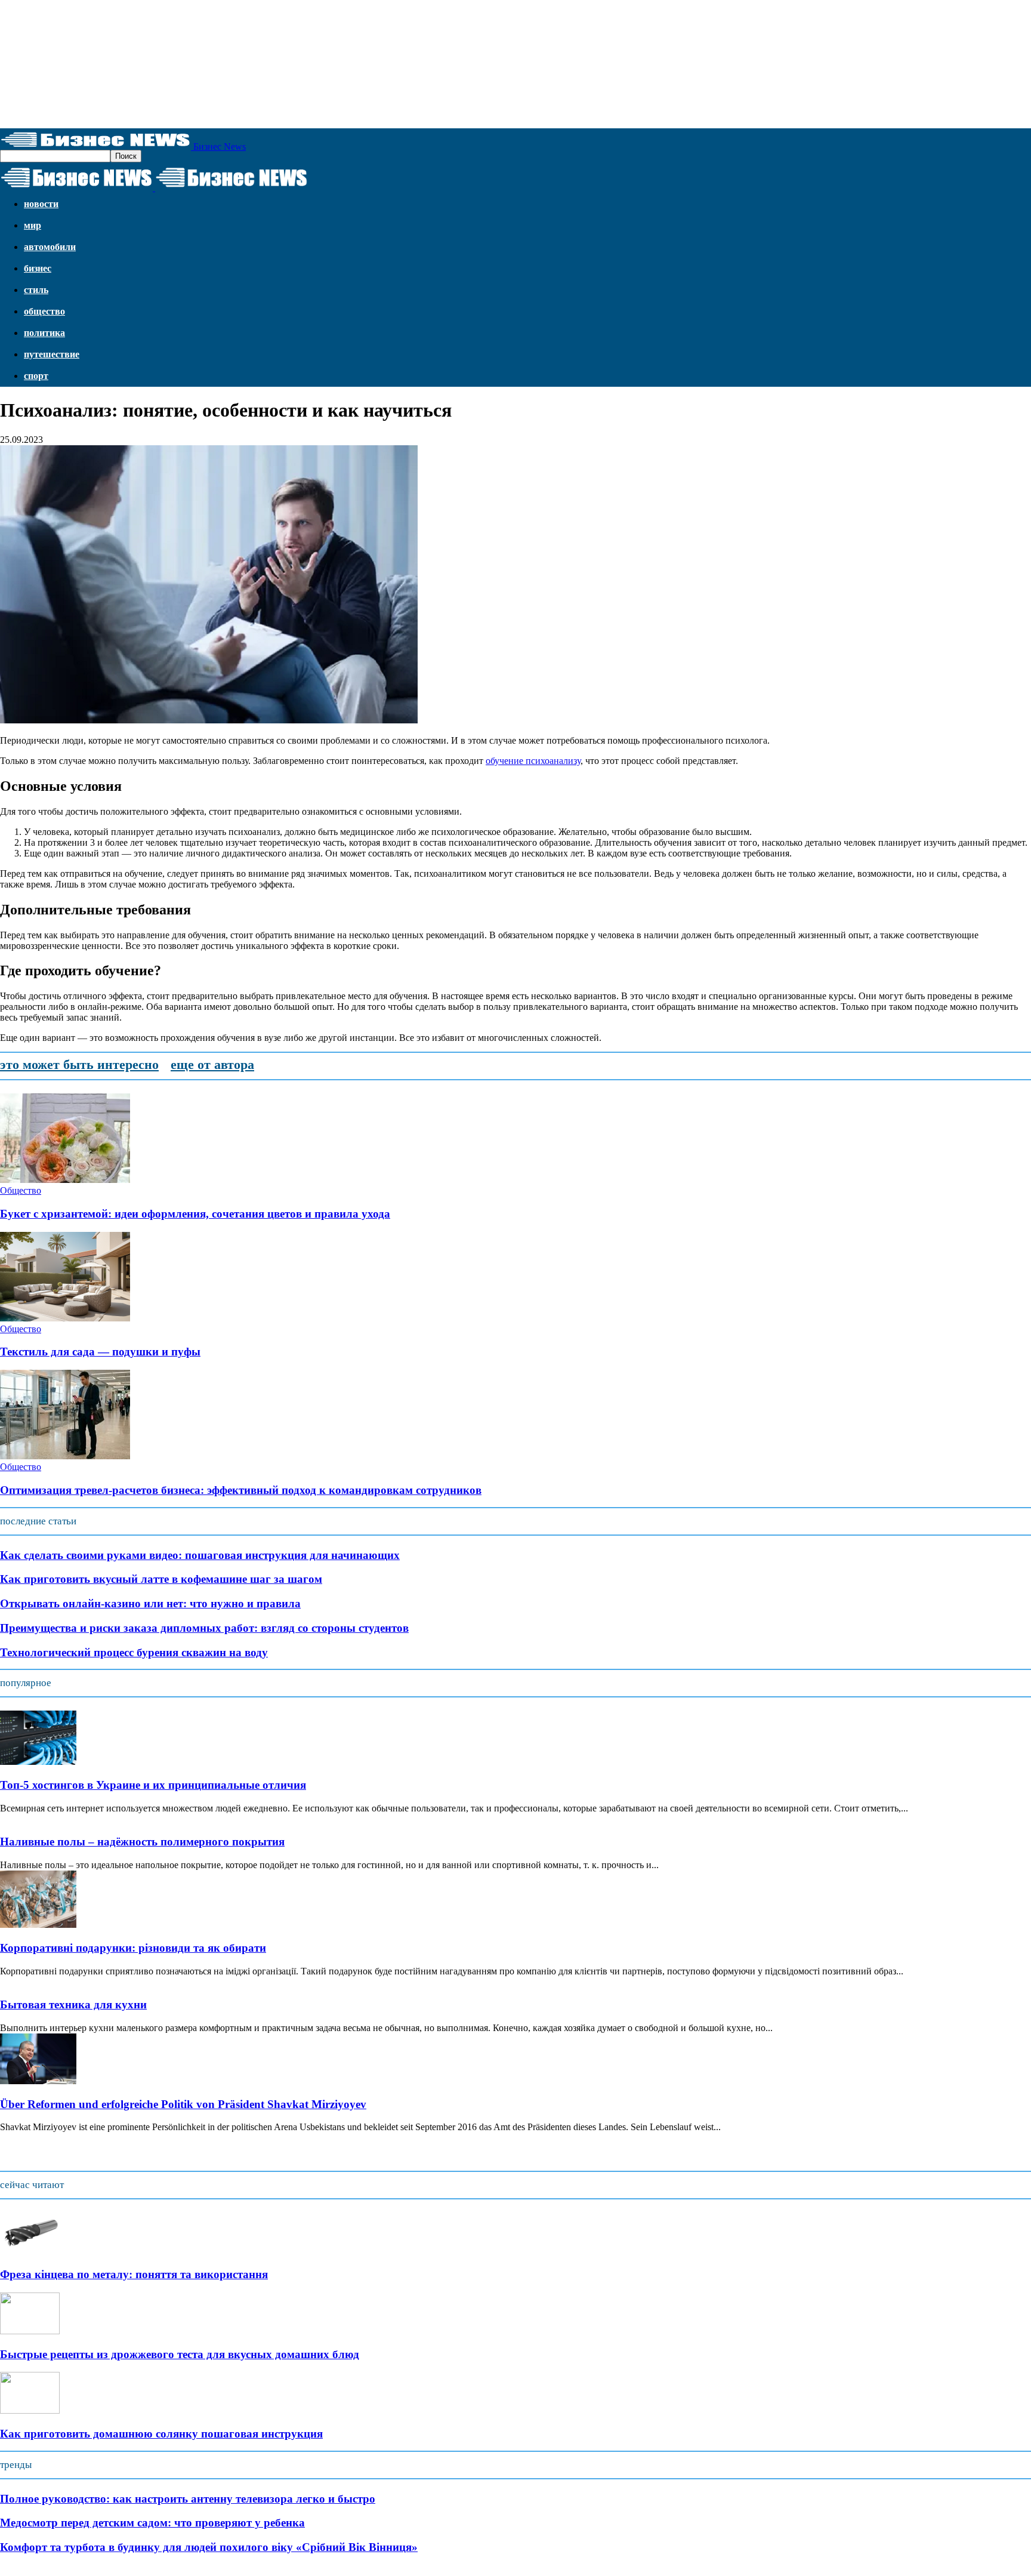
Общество (44, 311)
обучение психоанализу (533, 761)
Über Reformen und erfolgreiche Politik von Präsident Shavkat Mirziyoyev (183, 2104)
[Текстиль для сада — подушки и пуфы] (65, 1318)
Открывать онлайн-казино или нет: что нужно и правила (150, 1603)
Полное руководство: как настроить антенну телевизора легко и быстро (188, 2499)
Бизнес (38, 268)
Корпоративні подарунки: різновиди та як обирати (133, 1948)
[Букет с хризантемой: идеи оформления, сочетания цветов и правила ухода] (65, 1180)
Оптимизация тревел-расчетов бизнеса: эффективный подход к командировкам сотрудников (241, 1490)
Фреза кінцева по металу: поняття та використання (134, 2274)
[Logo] (78, 188)
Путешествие (52, 354)
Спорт (36, 376)
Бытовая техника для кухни (73, 2005)
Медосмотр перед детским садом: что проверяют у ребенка (152, 2523)
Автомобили (50, 247)
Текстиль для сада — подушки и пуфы (100, 1352)
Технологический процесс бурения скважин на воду (134, 1652)
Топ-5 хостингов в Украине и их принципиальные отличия (153, 1785)
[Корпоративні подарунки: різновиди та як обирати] (38, 1925)
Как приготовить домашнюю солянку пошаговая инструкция (161, 2434)
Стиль (36, 290)
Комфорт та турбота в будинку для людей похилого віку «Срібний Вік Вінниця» (209, 2547)
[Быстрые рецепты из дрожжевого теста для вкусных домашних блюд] (30, 2331)
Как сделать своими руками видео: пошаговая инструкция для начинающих (200, 1555)
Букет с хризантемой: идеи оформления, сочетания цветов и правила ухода (195, 1214)
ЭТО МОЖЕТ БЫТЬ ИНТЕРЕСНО (79, 1064)
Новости (41, 204)
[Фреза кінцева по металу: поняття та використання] (30, 2251)
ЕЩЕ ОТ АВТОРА (212, 1064)
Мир (33, 225)
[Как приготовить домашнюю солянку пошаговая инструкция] (30, 2410)
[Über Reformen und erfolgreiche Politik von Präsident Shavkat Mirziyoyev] (38, 2081)
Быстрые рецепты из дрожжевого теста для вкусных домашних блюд (180, 2354)
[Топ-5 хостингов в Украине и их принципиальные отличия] (38, 1762)
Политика (44, 333)
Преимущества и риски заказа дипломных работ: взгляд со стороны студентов (204, 1628)
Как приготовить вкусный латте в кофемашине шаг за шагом (161, 1579)
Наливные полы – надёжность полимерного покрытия (142, 1842)
